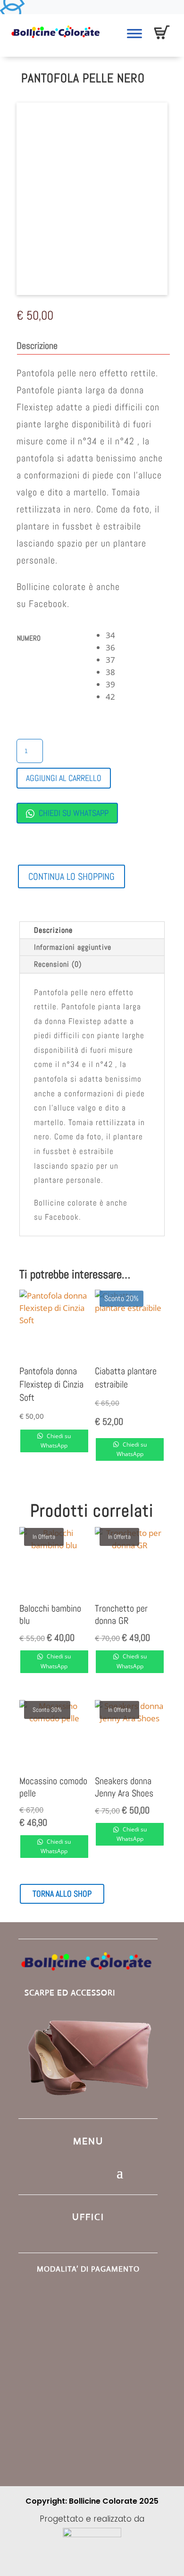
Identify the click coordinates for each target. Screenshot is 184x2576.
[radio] (137, 635)
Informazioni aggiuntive (73, 947)
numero (29, 638)
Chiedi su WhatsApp (73, 813)
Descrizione (53, 930)
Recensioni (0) (58, 964)
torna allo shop (62, 1894)
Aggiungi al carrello (64, 778)
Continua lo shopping (71, 876)
